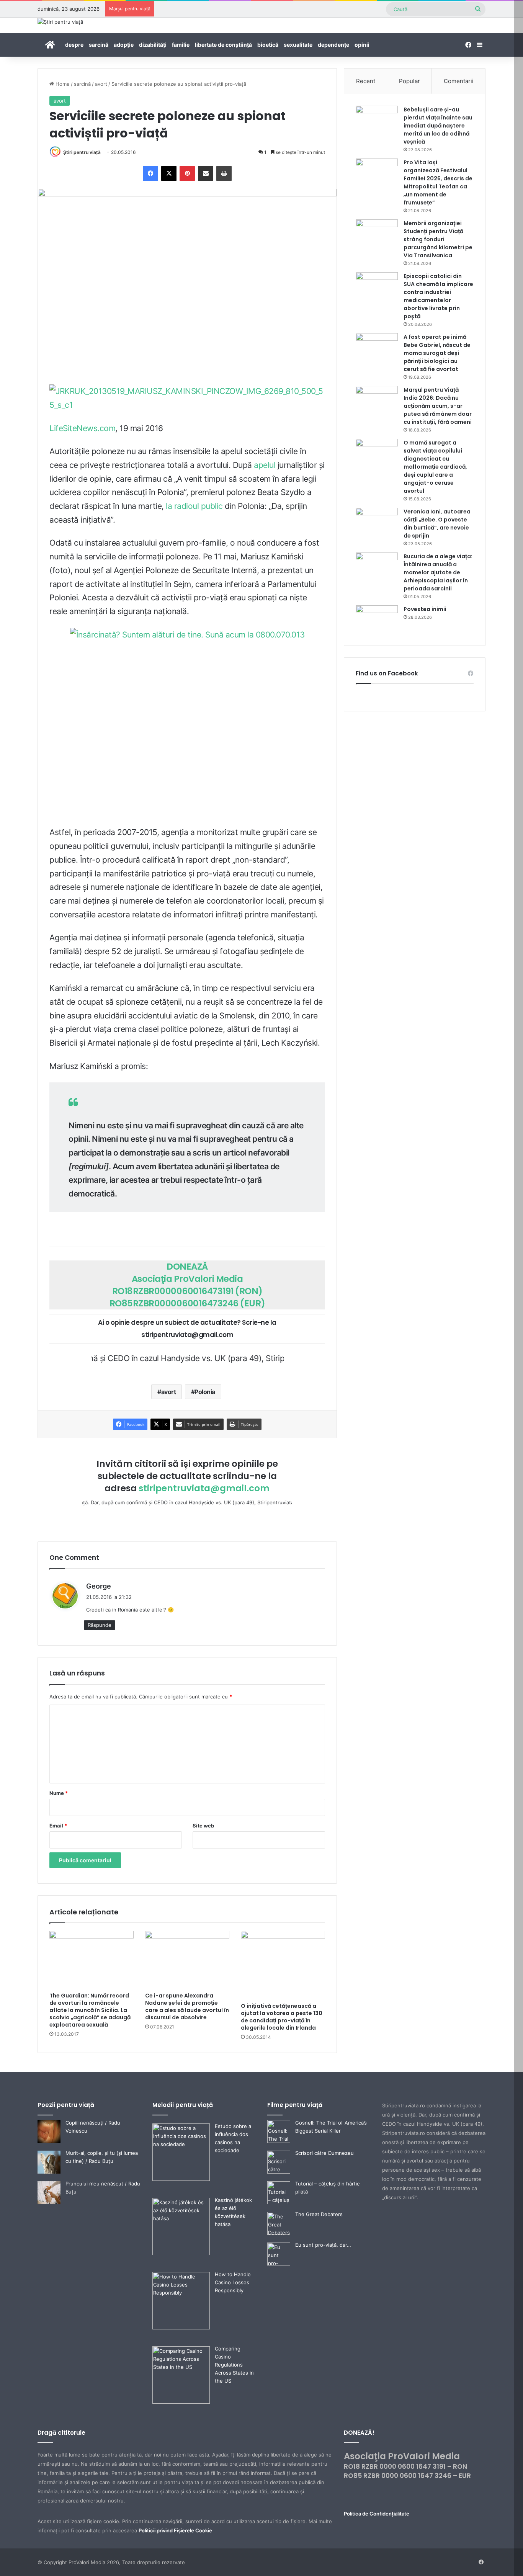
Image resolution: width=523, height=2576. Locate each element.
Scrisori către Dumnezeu (324, 2153)
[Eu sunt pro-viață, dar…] (279, 2264)
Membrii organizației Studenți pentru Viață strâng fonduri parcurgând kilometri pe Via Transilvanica (438, 239)
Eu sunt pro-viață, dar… (323, 2245)
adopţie (124, 45)
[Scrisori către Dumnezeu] (279, 2172)
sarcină (99, 45)
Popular (409, 81)
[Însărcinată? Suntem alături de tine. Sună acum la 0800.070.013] (187, 725)
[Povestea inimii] (377, 620)
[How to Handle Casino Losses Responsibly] (181, 2328)
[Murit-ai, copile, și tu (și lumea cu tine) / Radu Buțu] (49, 2172)
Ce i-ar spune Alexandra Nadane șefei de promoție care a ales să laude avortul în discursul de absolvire (187, 2006)
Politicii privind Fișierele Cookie (175, 2530)
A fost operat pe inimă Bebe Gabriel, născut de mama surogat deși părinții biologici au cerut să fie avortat (437, 353)
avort (101, 84)
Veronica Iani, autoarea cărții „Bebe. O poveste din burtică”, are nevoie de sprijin (437, 524)
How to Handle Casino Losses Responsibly (233, 2282)
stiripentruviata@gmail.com (204, 1488)
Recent (366, 81)
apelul (265, 465)
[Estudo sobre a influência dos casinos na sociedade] (181, 2179)
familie (181, 45)
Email (58, 1826)
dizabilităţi (153, 45)
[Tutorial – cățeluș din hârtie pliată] (279, 2202)
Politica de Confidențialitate (377, 2514)
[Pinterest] (187, 173)
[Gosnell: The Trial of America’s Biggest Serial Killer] (279, 2141)
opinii (362, 45)
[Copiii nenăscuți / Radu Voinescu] (49, 2141)
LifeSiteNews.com (82, 428)
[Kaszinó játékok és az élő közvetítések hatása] (181, 2253)
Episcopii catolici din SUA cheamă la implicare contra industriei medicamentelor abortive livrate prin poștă (438, 296)
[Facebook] (150, 173)
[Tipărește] (224, 173)
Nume (59, 1793)
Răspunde (100, 1625)
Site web (203, 1826)
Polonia (205, 1392)
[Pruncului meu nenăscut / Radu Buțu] (49, 2202)
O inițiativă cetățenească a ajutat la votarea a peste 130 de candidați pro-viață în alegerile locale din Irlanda (282, 2017)
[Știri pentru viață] (60, 22)
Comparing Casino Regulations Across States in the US (234, 2365)
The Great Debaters (319, 2214)
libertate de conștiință (223, 45)
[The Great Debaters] (279, 2233)
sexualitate (298, 45)
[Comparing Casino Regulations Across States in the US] (181, 2402)
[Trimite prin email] (206, 173)
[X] (169, 173)
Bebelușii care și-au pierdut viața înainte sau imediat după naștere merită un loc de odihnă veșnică (438, 126)
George (99, 1586)
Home (62, 84)
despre (74, 45)
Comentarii (459, 81)
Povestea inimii (425, 609)
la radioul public (194, 506)
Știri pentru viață (82, 152)
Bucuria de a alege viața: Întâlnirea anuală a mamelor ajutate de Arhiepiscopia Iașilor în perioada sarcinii (438, 572)
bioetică (268, 45)
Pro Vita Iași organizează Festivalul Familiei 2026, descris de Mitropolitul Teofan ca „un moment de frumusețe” (438, 182)
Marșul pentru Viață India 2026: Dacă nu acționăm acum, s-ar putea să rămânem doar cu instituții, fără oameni (438, 406)
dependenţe (333, 45)
